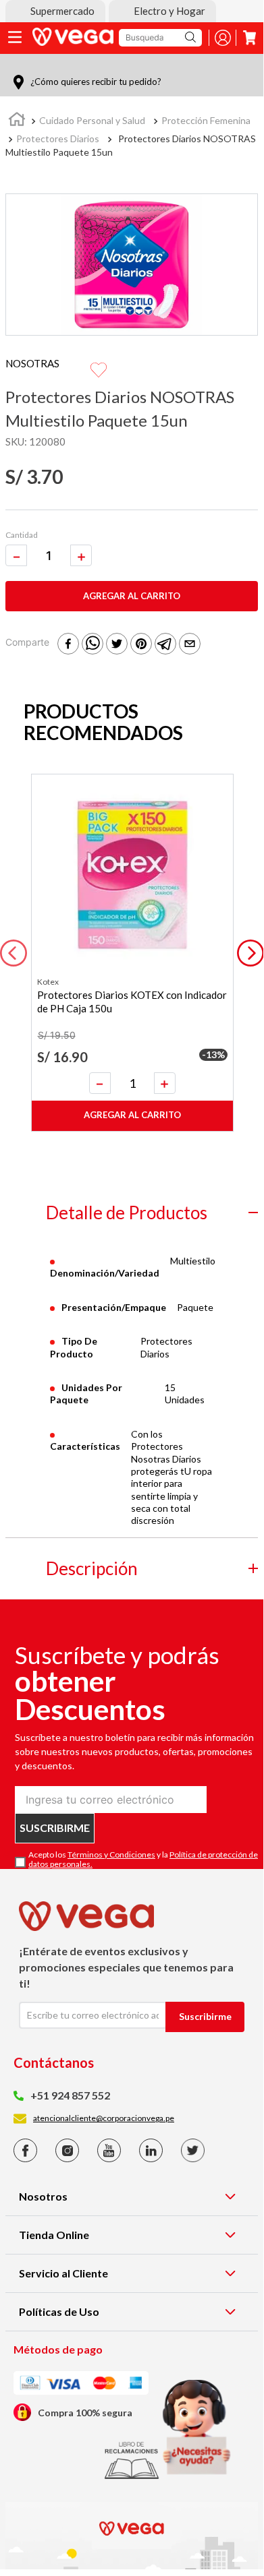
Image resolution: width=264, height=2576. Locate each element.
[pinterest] (141, 645)
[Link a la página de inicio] (17, 121)
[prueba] (196, 2427)
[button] (55, 11)
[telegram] (165, 645)
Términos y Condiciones (111, 1854)
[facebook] (68, 645)
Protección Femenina (206, 120)
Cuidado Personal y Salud (92, 120)
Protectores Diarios (58, 139)
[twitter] (117, 645)
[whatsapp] (93, 645)
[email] (190, 645)
